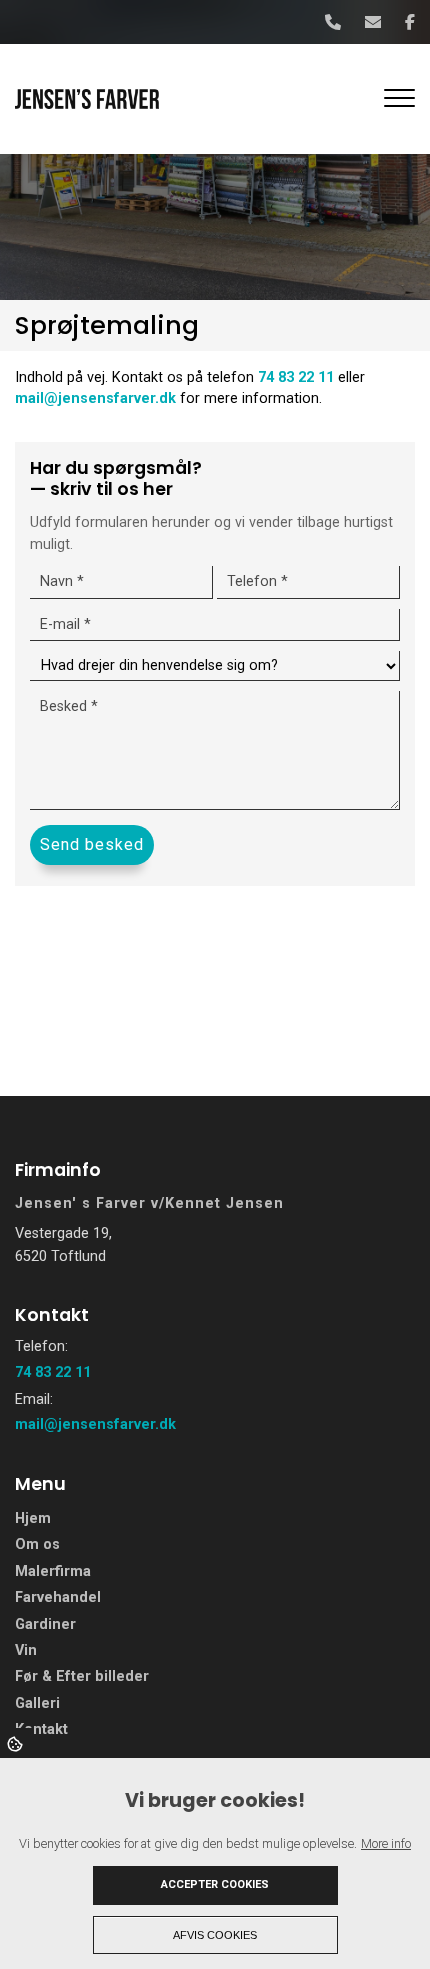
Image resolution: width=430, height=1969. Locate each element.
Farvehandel (58, 1598)
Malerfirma (53, 1572)
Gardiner (45, 1625)
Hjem (33, 1519)
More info (386, 1843)
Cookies (16, 1743)
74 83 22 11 (296, 377)
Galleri (37, 1704)
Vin (26, 1651)
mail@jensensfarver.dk (95, 398)
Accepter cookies (215, 1884)
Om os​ (37, 1545)
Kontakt (41, 1730)
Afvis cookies (215, 1935)
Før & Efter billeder (82, 1677)
